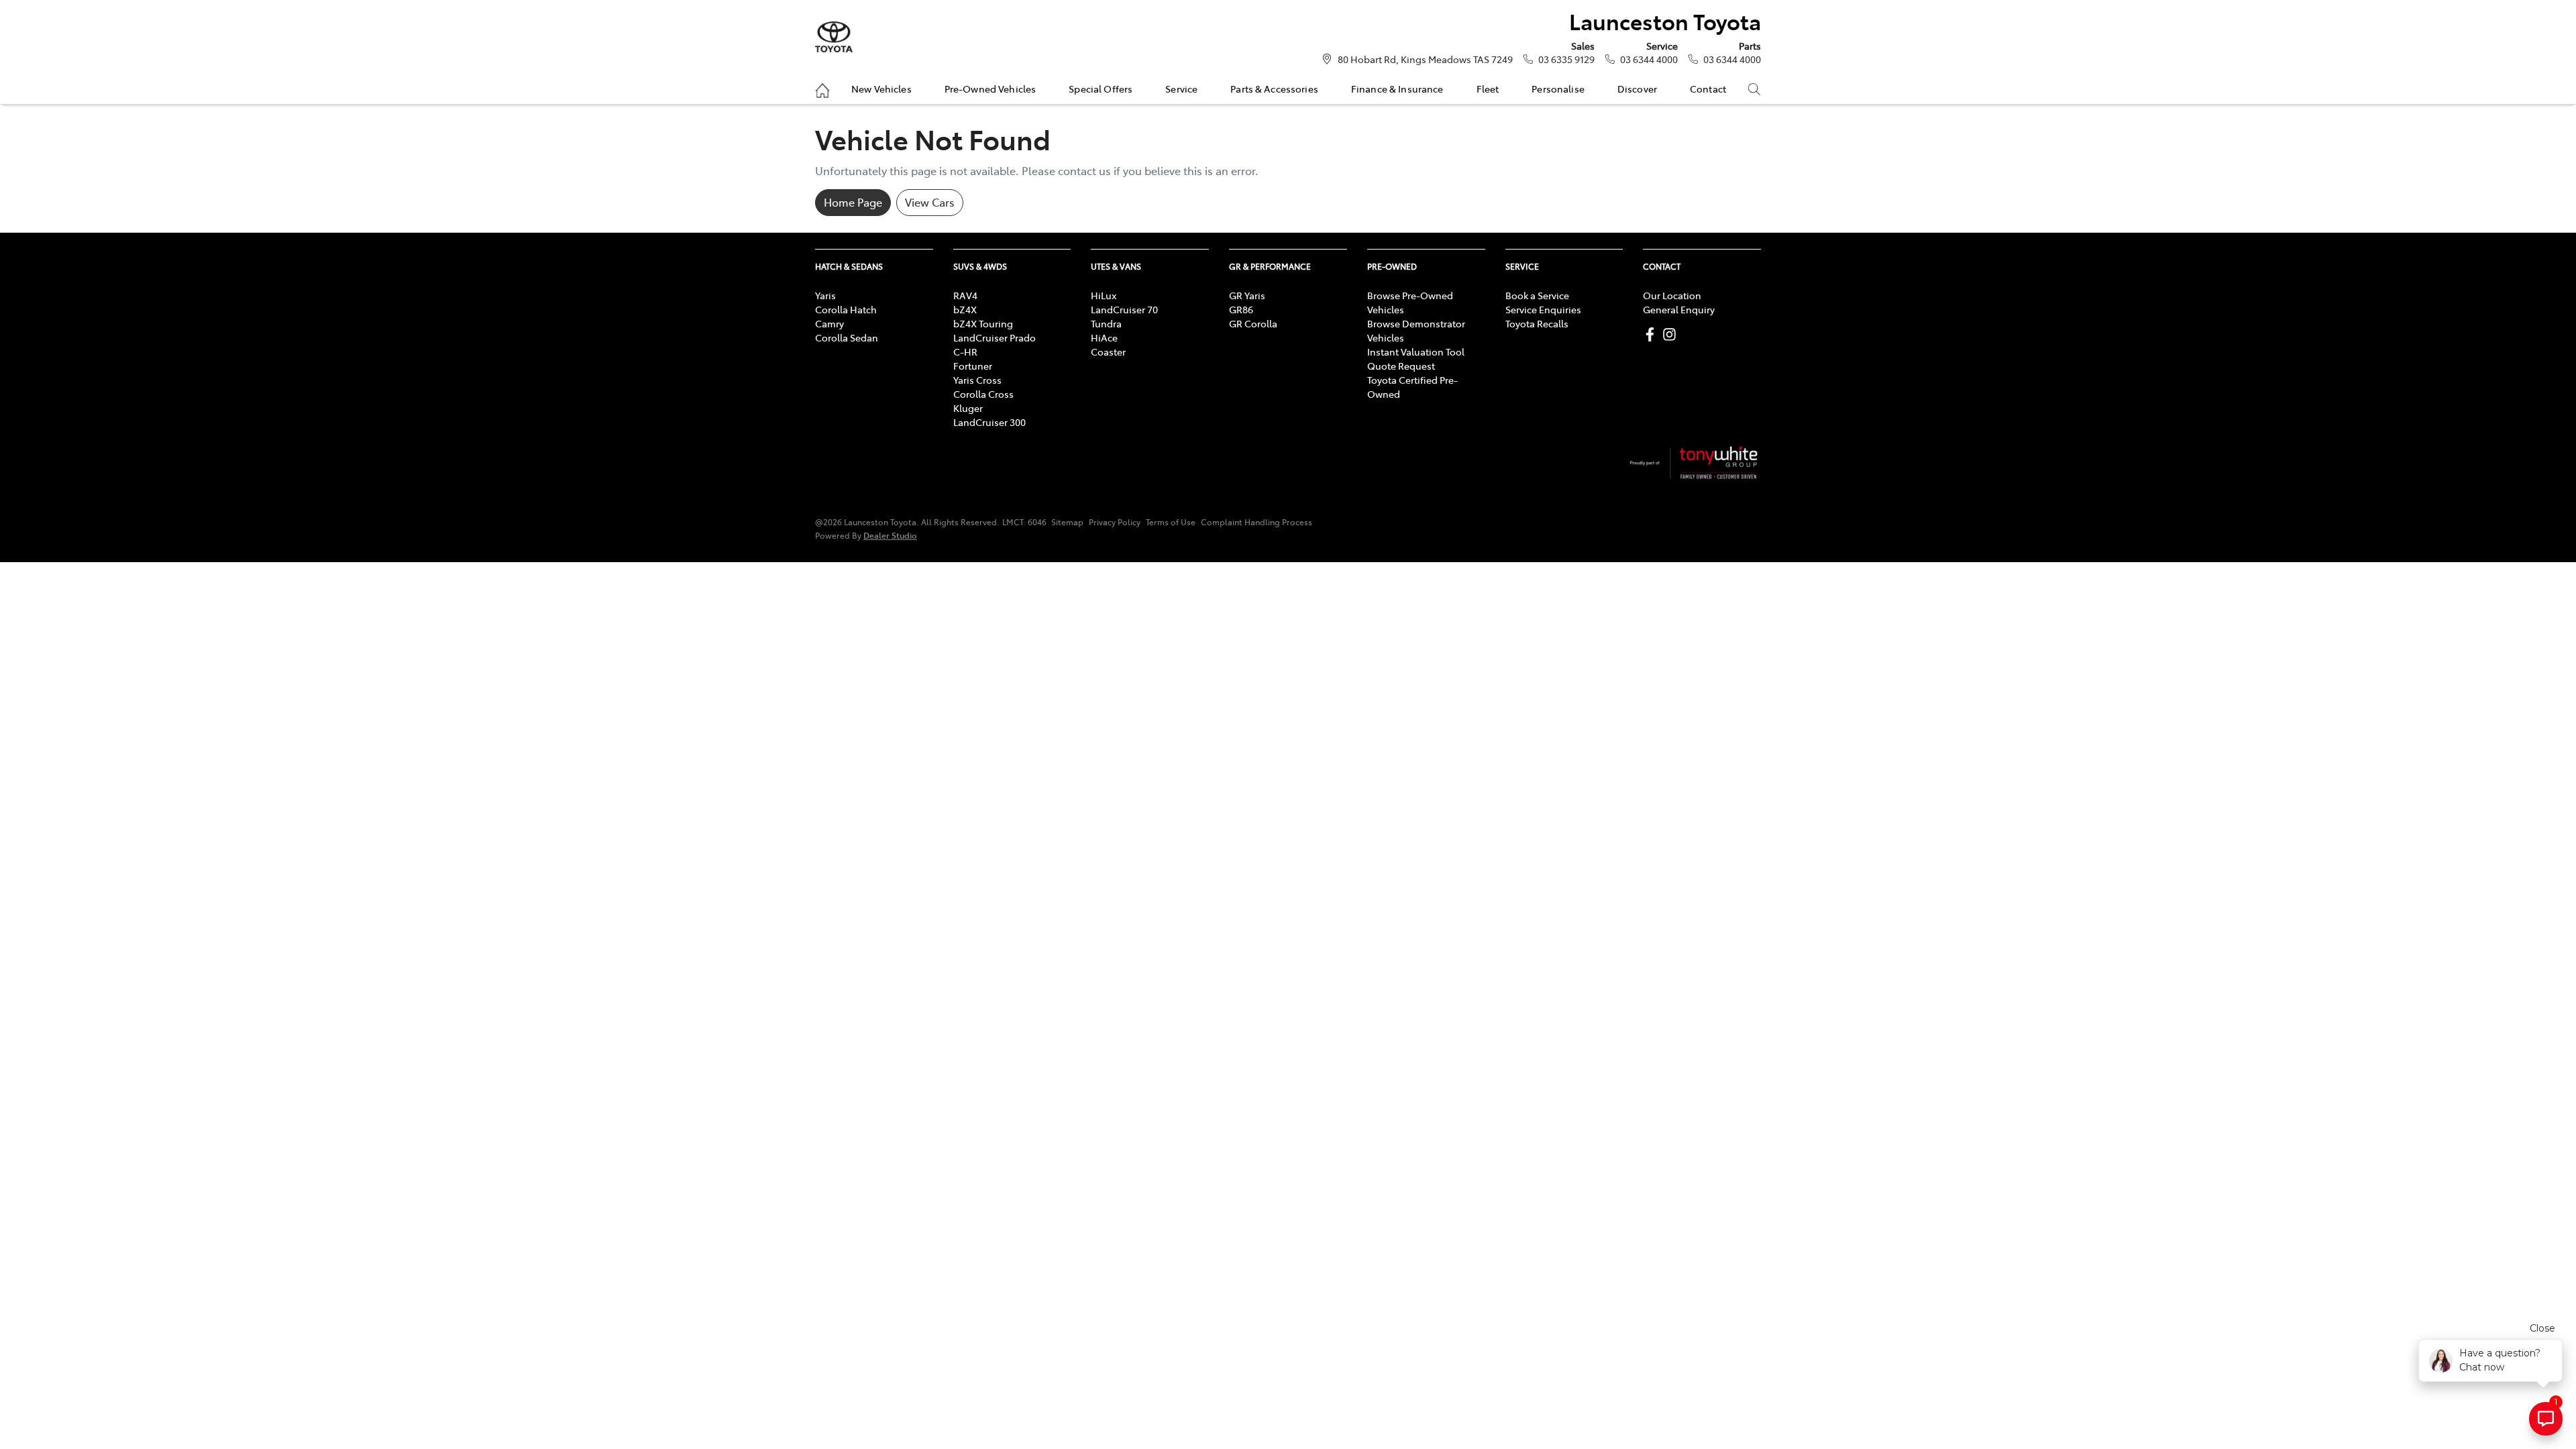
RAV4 (965, 295)
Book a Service (1537, 295)
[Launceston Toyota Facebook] (1653, 334)
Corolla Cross (983, 394)
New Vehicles (881, 89)
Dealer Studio (890, 535)
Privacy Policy (1115, 522)
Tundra (1106, 323)
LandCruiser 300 (989, 422)
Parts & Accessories (1274, 89)
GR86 (1241, 309)
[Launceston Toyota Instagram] (1672, 334)
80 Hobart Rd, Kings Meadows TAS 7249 (1425, 59)
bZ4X (965, 309)
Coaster (1108, 352)
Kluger (968, 408)
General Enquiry (1679, 309)
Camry (829, 323)
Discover (1637, 89)
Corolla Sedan (847, 337)
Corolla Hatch (846, 309)
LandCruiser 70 (1124, 309)
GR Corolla (1253, 323)
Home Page (853, 202)
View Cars (930, 202)
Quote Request (1401, 366)
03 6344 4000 (1649, 59)
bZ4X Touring (983, 323)
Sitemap (1067, 522)
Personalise (1558, 89)
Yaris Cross (977, 380)
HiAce (1104, 337)
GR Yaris (1247, 295)
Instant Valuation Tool (1416, 352)
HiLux (1104, 295)
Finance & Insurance (1397, 89)
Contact (1708, 89)
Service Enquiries (1543, 309)
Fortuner (973, 366)
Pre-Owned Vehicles (990, 89)
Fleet (1488, 89)
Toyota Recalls (1537, 323)
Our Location (1672, 295)
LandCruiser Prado (995, 337)
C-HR (965, 352)
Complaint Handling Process (1256, 522)
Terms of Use (1171, 522)
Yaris (825, 295)
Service (1181, 89)
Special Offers (1101, 89)
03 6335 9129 (1566, 59)
